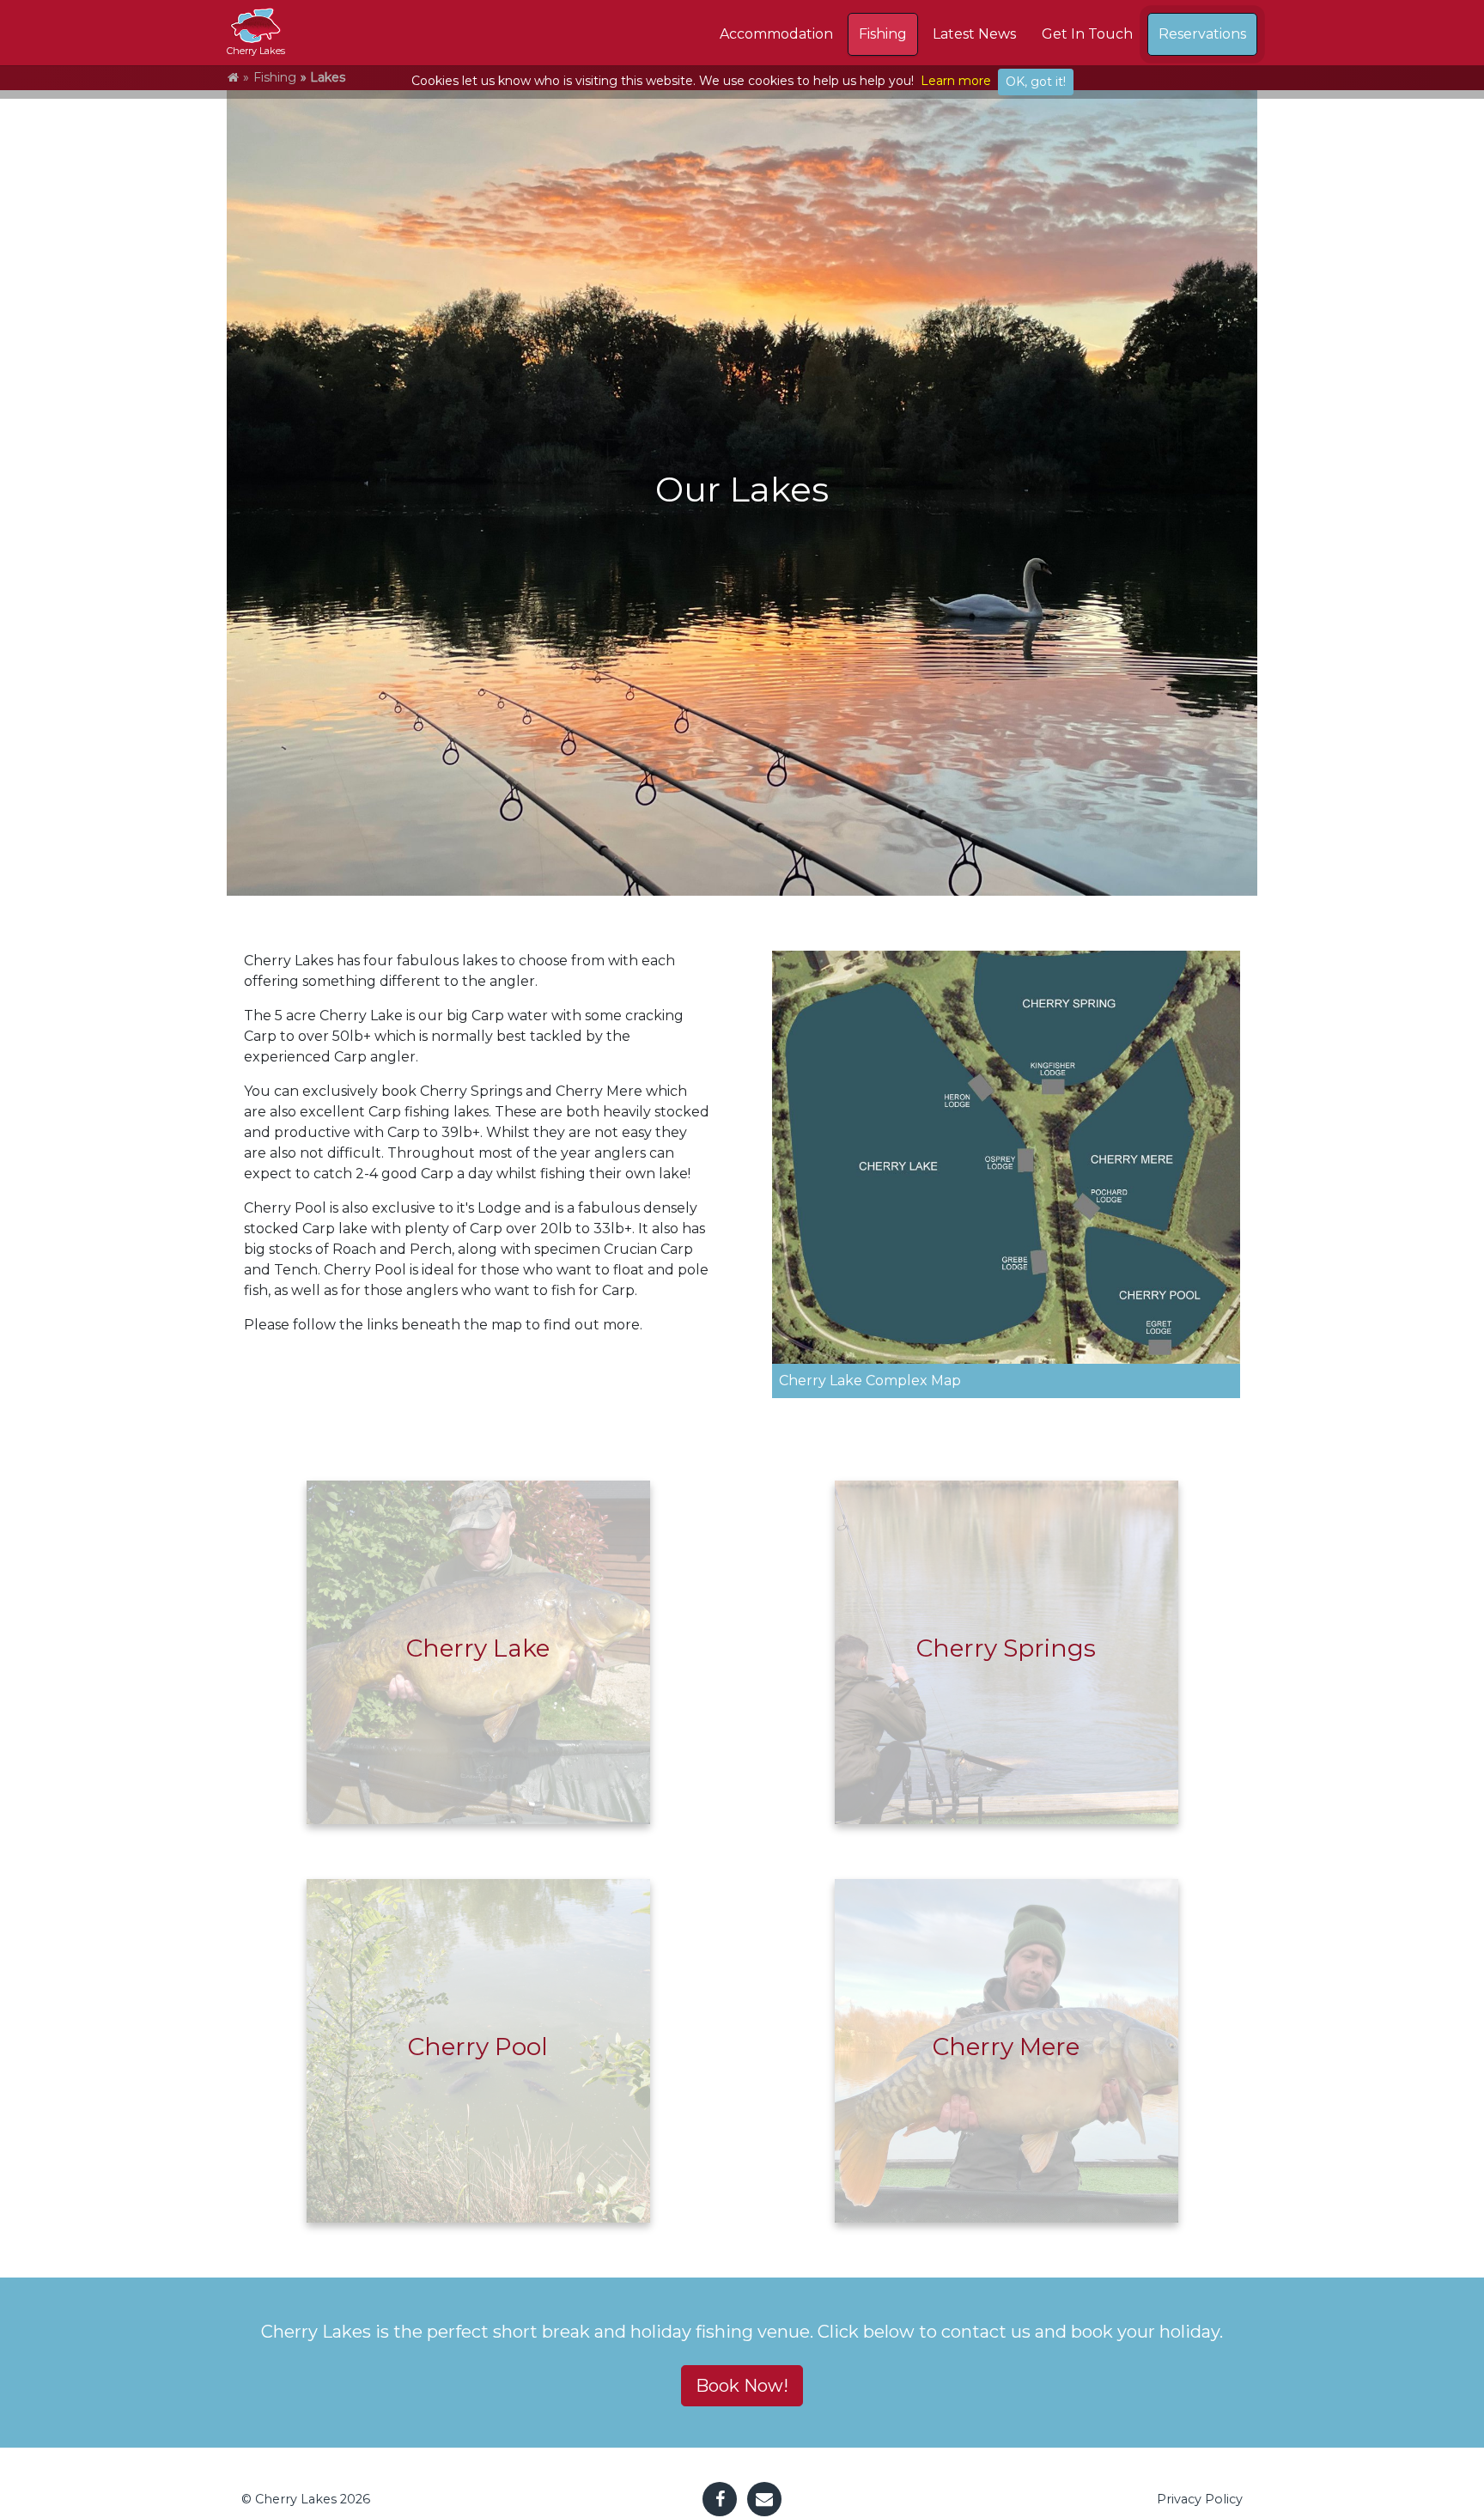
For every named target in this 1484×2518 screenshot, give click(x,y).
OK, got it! (1036, 82)
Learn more (956, 81)
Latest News (974, 34)
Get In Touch (1087, 34)
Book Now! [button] (742, 2386)
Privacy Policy (1200, 2499)
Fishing (883, 34)
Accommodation (776, 34)
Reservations (1202, 34)
